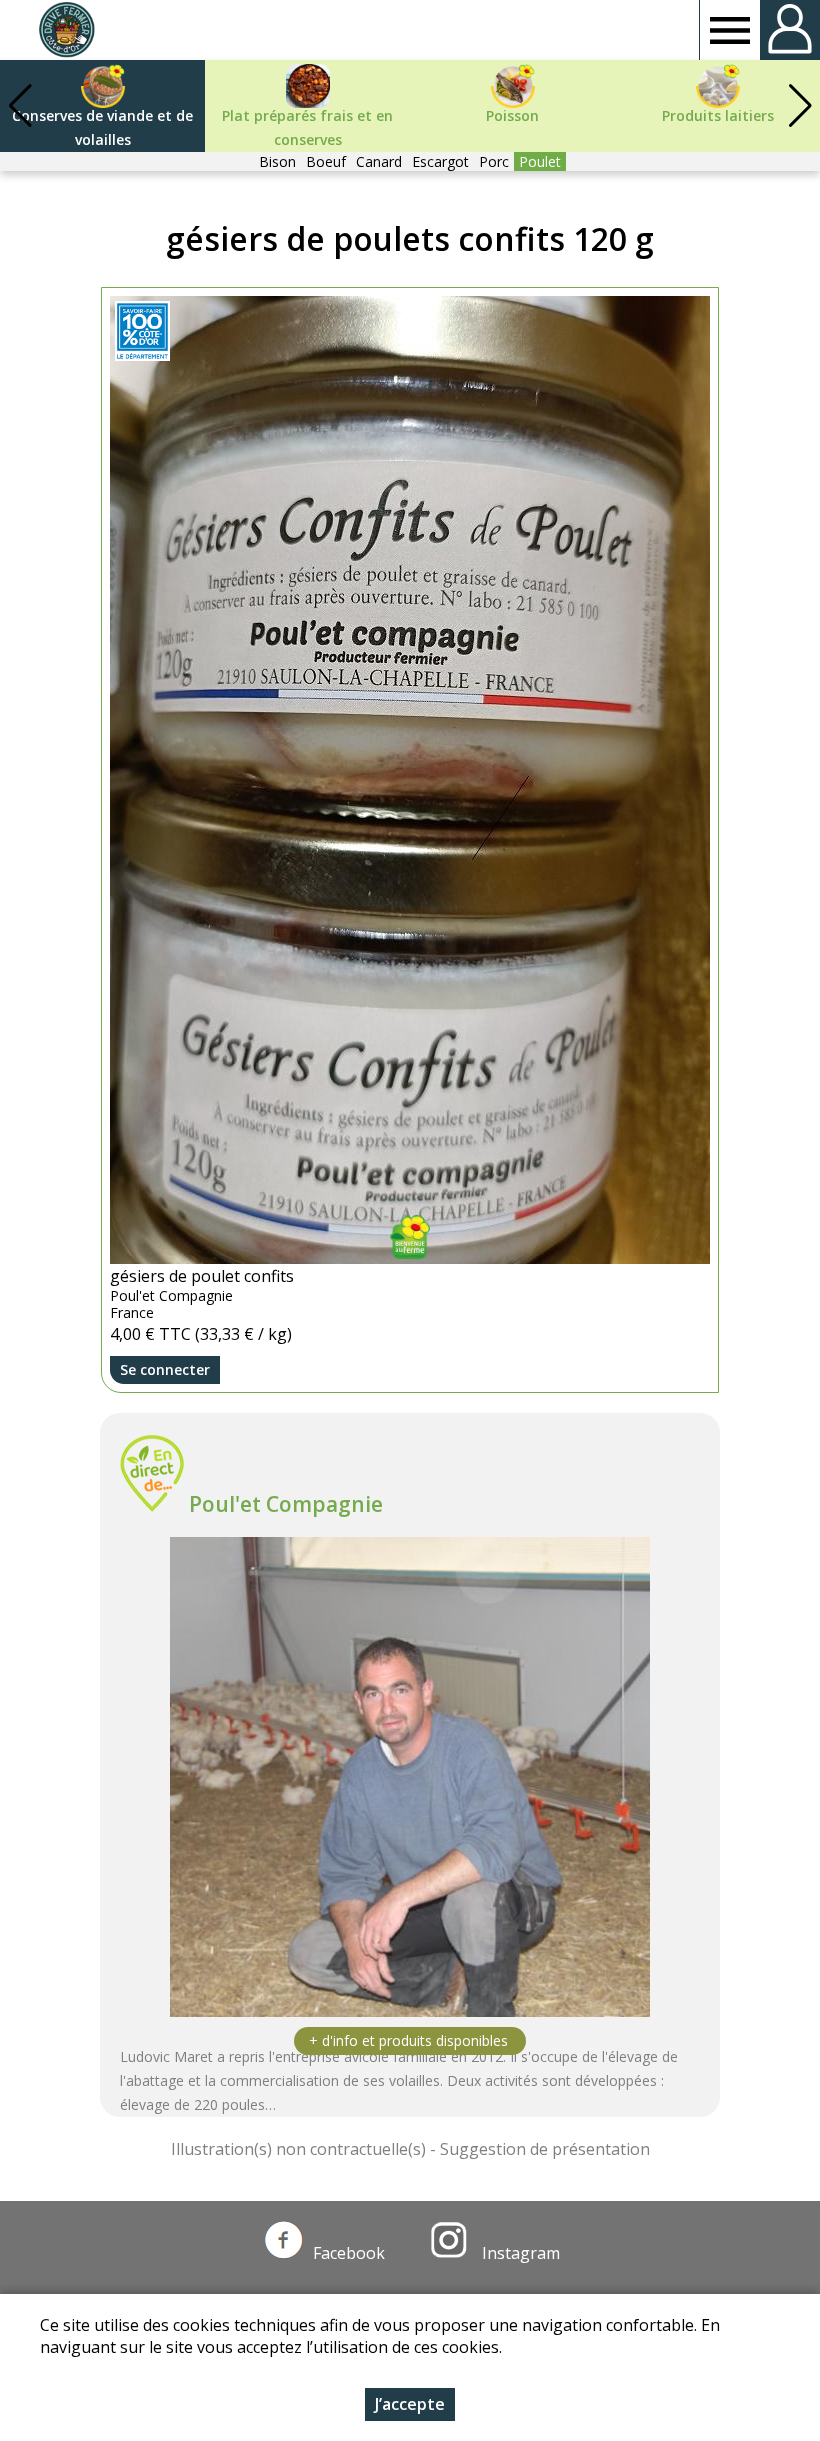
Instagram (519, 2253)
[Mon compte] (790, 30)
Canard (379, 161)
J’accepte (410, 2404)
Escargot (440, 161)
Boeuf (326, 161)
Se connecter (165, 1369)
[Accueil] (66, 30)
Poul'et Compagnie (286, 1504)
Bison (277, 161)
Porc (494, 161)
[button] (800, 106)
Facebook (349, 2253)
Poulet (540, 161)
